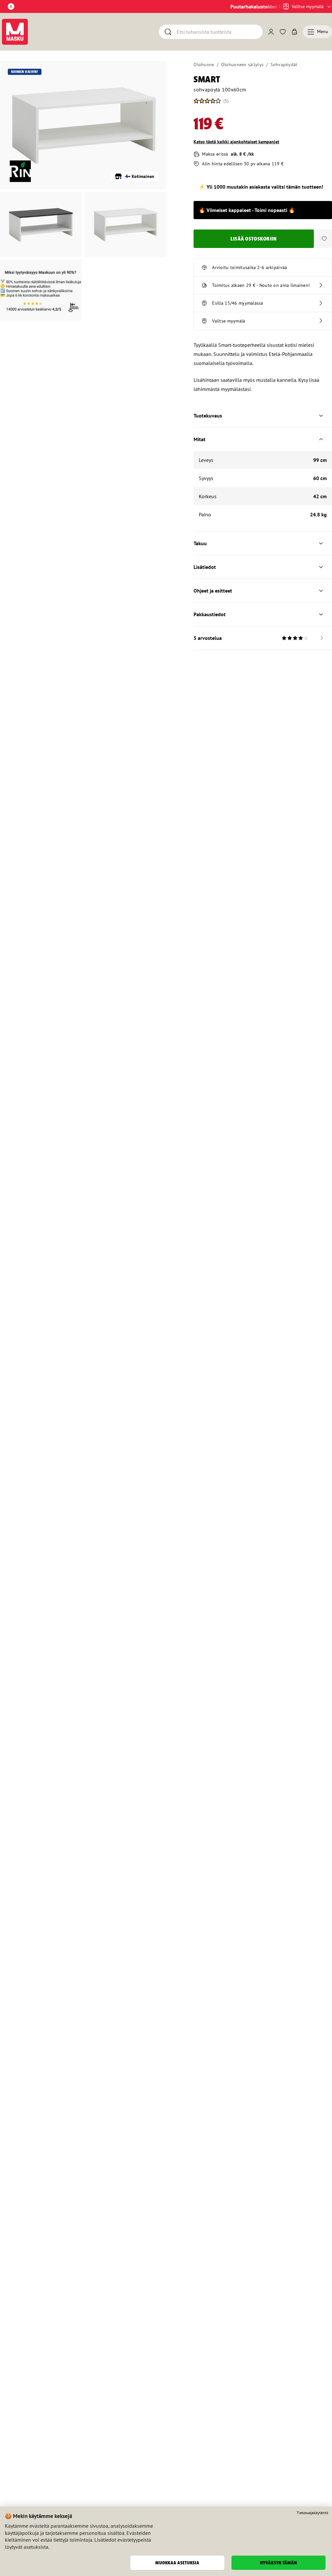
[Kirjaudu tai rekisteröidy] (271, 32)
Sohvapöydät (284, 65)
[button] (324, 239)
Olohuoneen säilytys (242, 65)
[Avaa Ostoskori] (294, 32)
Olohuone (204, 65)
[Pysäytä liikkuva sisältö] (11, 6)
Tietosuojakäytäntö (312, 2513)
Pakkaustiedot (210, 614)
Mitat (200, 439)
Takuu (200, 543)
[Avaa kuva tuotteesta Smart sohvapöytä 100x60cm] (83, 125)
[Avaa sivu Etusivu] (15, 32)
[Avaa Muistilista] (283, 32)
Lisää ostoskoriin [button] (254, 239)
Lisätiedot (205, 567)
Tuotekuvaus (208, 416)
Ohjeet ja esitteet (213, 591)
